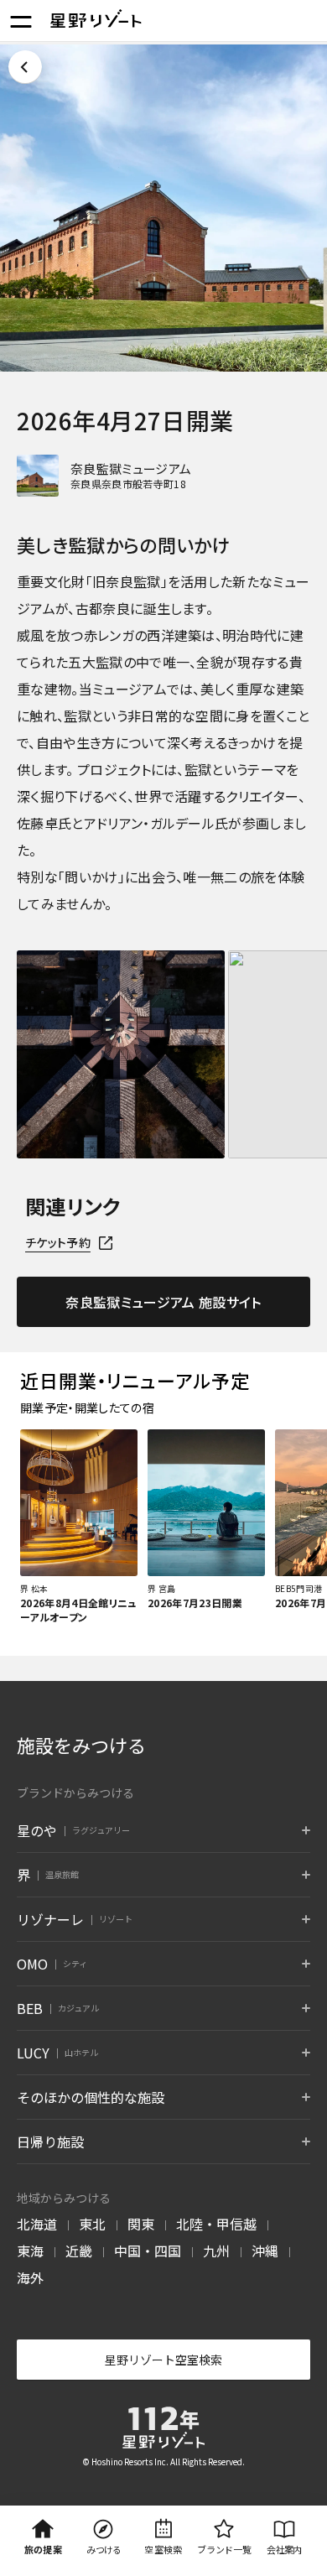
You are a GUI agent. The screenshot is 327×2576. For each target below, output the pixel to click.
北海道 (37, 2224)
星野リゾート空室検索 (163, 2360)
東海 (30, 2251)
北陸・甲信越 (216, 2224)
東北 (92, 2224)
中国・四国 (148, 2251)
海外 (30, 2277)
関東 (141, 2224)
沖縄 (265, 2251)
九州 (216, 2251)
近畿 (79, 2251)
